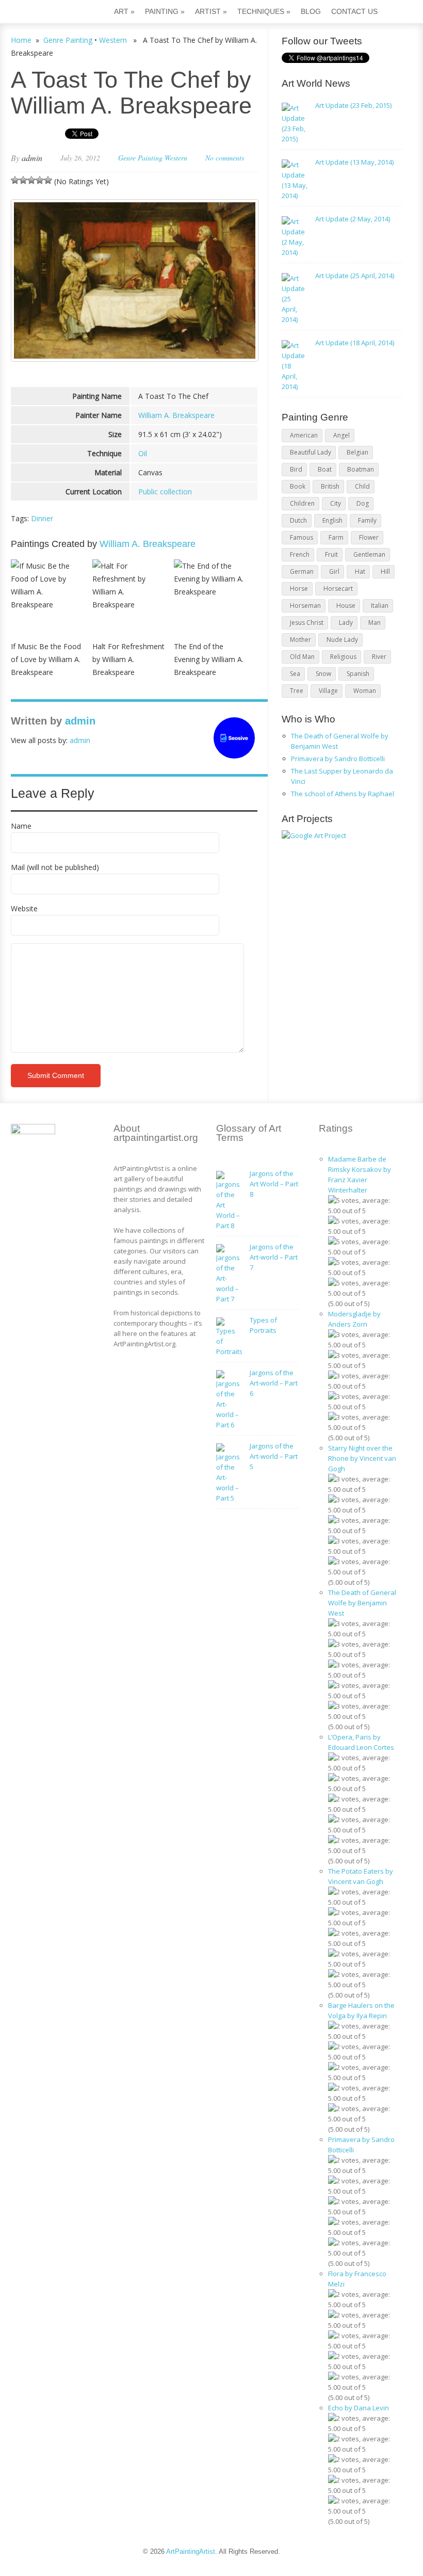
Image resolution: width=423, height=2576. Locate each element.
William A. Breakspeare (176, 415)
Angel (341, 435)
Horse (299, 589)
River (379, 657)
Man (375, 623)
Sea (295, 674)
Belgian (357, 452)
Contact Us (354, 11)
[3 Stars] (31, 180)
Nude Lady (342, 640)
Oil (143, 453)
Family (367, 520)
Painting (165, 11)
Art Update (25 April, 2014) (355, 276)
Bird (296, 469)
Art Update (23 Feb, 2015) (353, 105)
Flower (369, 537)
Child (362, 486)
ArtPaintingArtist (50, 13)
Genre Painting (68, 40)
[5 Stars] (48, 180)
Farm (336, 537)
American (304, 435)
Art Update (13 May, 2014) (354, 162)
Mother (300, 640)
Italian (380, 606)
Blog (311, 11)
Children (302, 503)
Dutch (298, 520)
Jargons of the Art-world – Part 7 (274, 1257)
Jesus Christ (307, 623)
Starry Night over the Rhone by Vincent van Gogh (362, 1458)
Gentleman (369, 554)
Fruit (331, 554)
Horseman (305, 606)
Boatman (361, 469)
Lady (346, 623)
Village (328, 691)
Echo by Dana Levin (359, 2408)
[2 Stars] (23, 180)
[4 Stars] (40, 180)
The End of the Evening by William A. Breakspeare (209, 659)
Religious (343, 657)
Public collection (165, 492)
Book (298, 486)
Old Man (302, 657)
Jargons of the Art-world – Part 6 (274, 1383)
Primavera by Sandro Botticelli (338, 759)
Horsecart (338, 589)
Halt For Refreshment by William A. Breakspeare (128, 659)
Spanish (358, 674)
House (346, 606)
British (330, 486)
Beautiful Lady (311, 452)
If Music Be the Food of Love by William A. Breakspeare (46, 659)
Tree (297, 691)
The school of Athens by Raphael (343, 794)
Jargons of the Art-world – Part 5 (274, 1456)
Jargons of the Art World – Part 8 (274, 1184)
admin (32, 158)
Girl (334, 571)
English (332, 520)
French (300, 554)
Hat (360, 571)
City (336, 503)
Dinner (42, 518)
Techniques (264, 11)
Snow (323, 674)
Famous (302, 537)
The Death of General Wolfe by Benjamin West (362, 1603)
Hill (385, 571)
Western (113, 40)
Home (21, 40)
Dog (363, 503)
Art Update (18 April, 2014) (355, 343)
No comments (225, 158)
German (302, 571)
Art (124, 11)
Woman (365, 691)
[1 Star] (15, 180)
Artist (211, 11)
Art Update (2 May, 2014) (353, 219)
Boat (325, 469)
